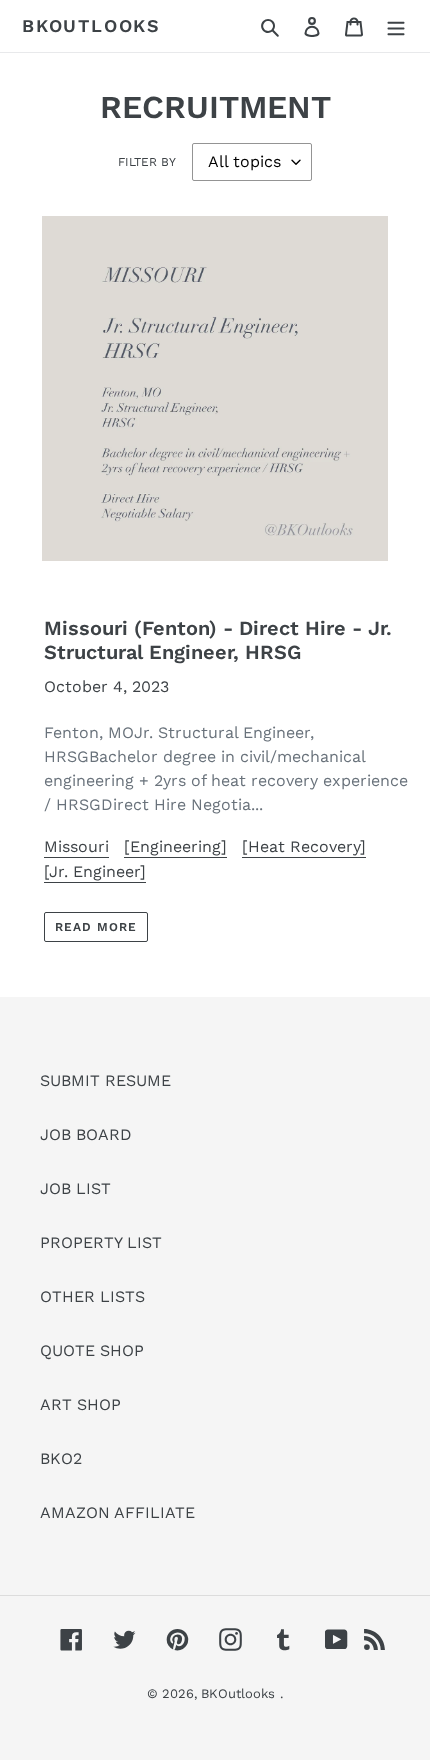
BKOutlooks (91, 25)
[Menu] (396, 26)
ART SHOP (80, 1404)
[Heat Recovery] (304, 846)
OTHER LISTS (92, 1296)
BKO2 (61, 1458)
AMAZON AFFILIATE (117, 1512)
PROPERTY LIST (101, 1242)
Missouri (76, 846)
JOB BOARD (86, 1134)
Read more (96, 927)
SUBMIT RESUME (105, 1080)
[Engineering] (175, 846)
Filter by (147, 162)
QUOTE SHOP (92, 1350)
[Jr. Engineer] (95, 871)
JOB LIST (75, 1188)
